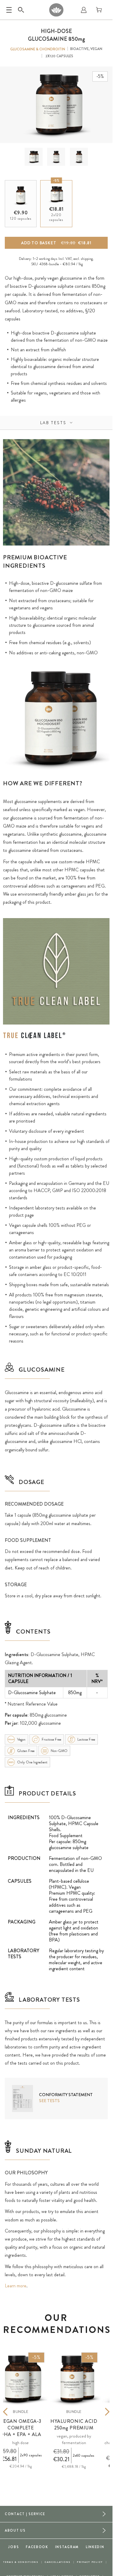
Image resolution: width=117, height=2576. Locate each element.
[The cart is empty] (99, 10)
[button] (34, 157)
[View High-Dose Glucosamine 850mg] (33, 157)
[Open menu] (9, 10)
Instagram (67, 2547)
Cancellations (58, 2562)
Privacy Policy (90, 2562)
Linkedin (95, 2547)
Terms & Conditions (21, 2562)
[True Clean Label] (34, 1036)
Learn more (16, 2286)
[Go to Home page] (56, 10)
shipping (87, 259)
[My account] (84, 10)
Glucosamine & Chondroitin (38, 49)
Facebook (37, 2547)
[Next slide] (98, 2412)
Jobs (13, 2547)
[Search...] (21, 10)
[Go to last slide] (14, 2412)
